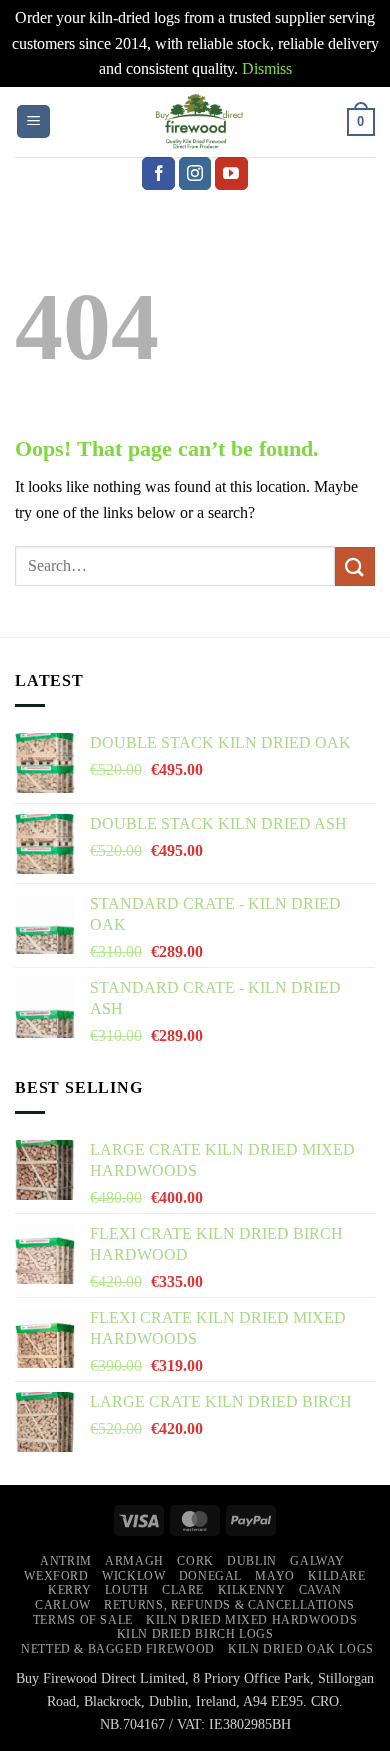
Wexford (56, 1576)
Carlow (63, 1605)
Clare (183, 1590)
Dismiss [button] (267, 68)
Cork (195, 1561)
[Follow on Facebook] (158, 174)
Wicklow (133, 1576)
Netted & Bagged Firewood (118, 1649)
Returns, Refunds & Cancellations (229, 1605)
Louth (127, 1590)
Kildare (336, 1576)
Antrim (66, 1561)
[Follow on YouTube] (231, 174)
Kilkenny (252, 1590)
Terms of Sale (83, 1620)
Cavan (320, 1590)
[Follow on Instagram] (195, 174)
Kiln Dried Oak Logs (301, 1649)
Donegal (210, 1576)
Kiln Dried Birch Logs (195, 1634)
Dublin (252, 1561)
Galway (317, 1561)
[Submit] (355, 566)
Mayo (274, 1576)
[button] (33, 121)
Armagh (134, 1561)
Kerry (69, 1590)
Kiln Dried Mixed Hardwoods (251, 1620)
